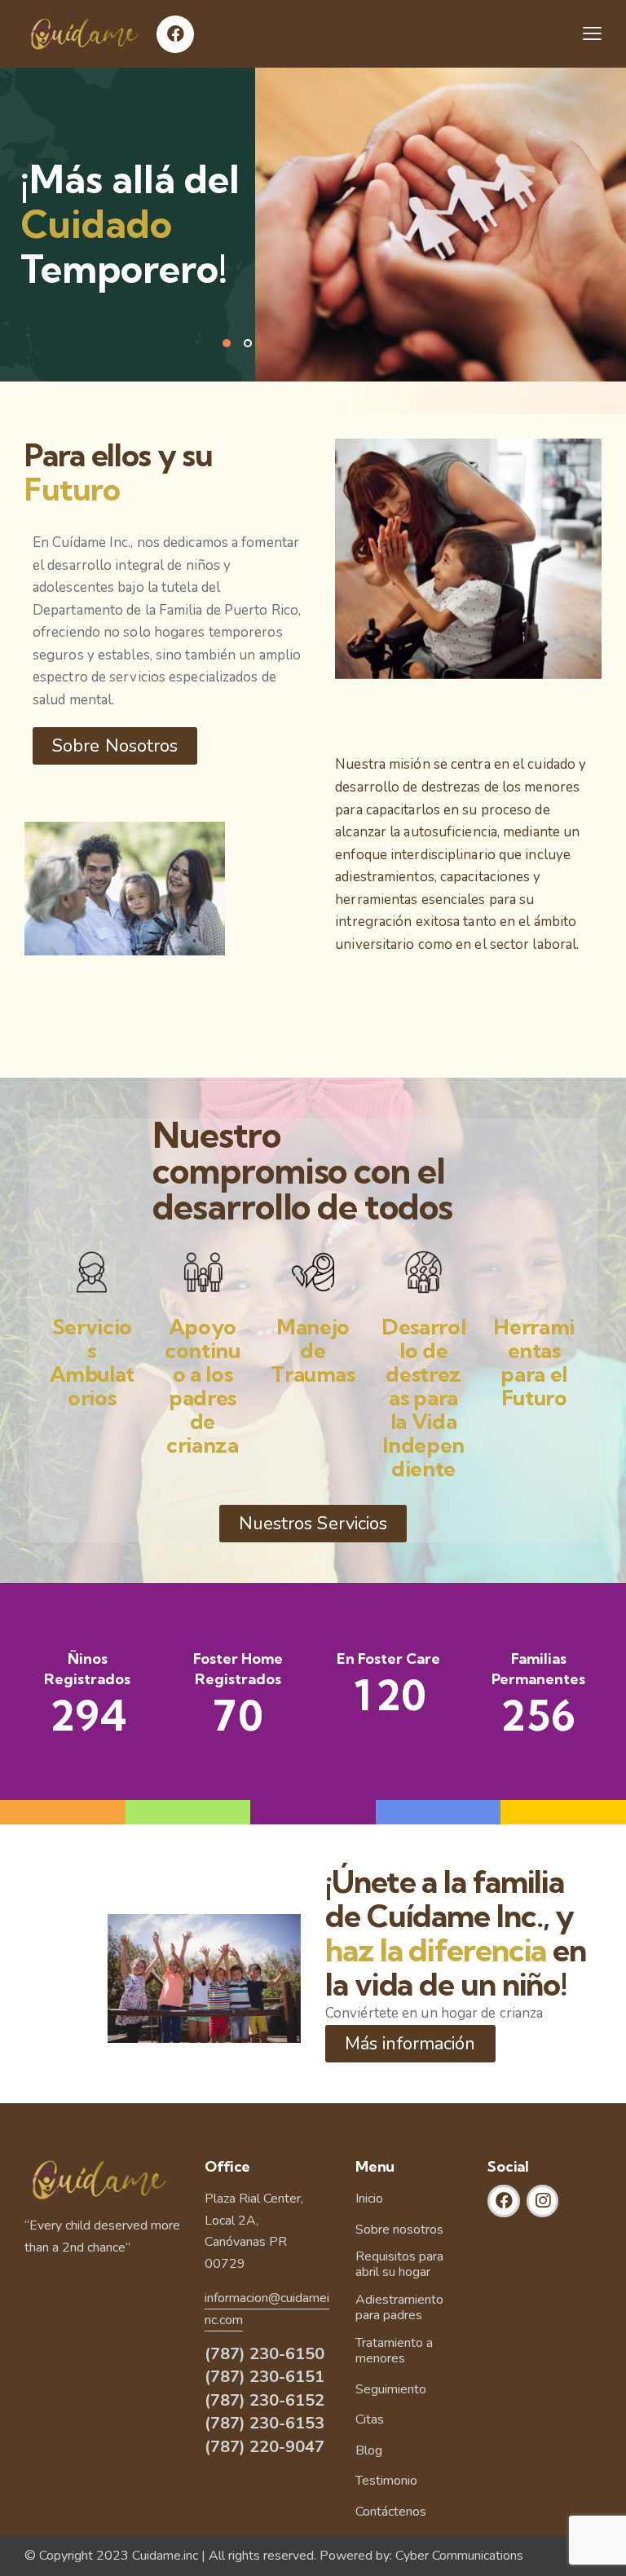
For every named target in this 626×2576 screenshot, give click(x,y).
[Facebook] (175, 34)
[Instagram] (543, 2201)
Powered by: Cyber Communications (421, 2556)
